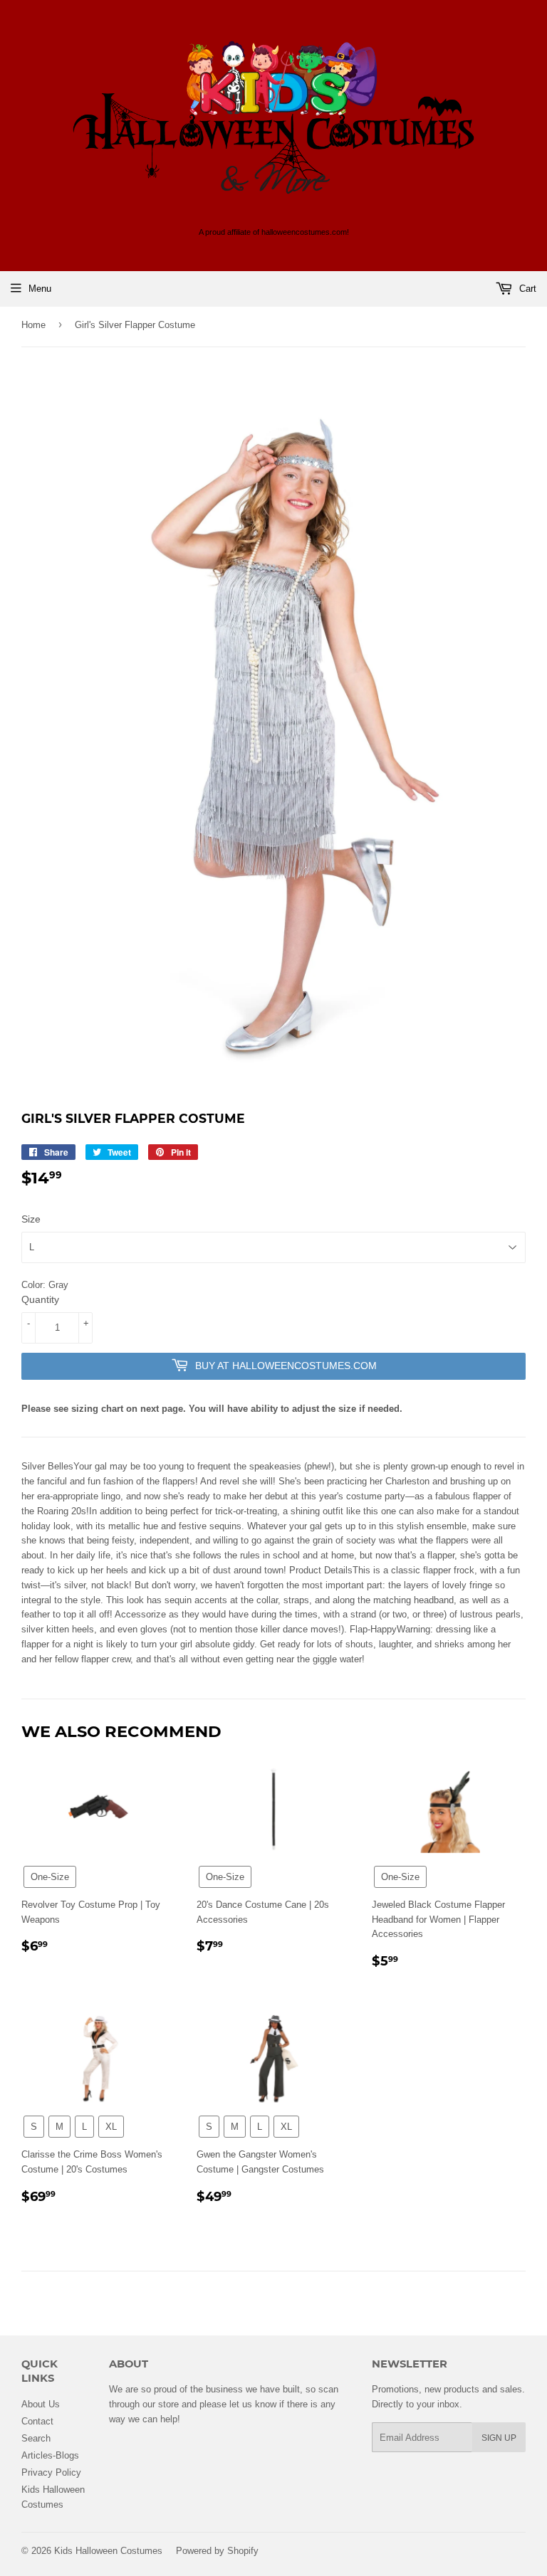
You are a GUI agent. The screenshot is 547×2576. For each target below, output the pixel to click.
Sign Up (499, 2438)
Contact (37, 2421)
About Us (41, 2404)
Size (31, 1219)
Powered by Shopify (217, 2550)
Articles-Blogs (50, 2455)
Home (33, 324)
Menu (40, 288)
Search (36, 2438)
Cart (526, 288)
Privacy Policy (51, 2472)
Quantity (40, 1299)
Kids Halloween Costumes (108, 2550)
